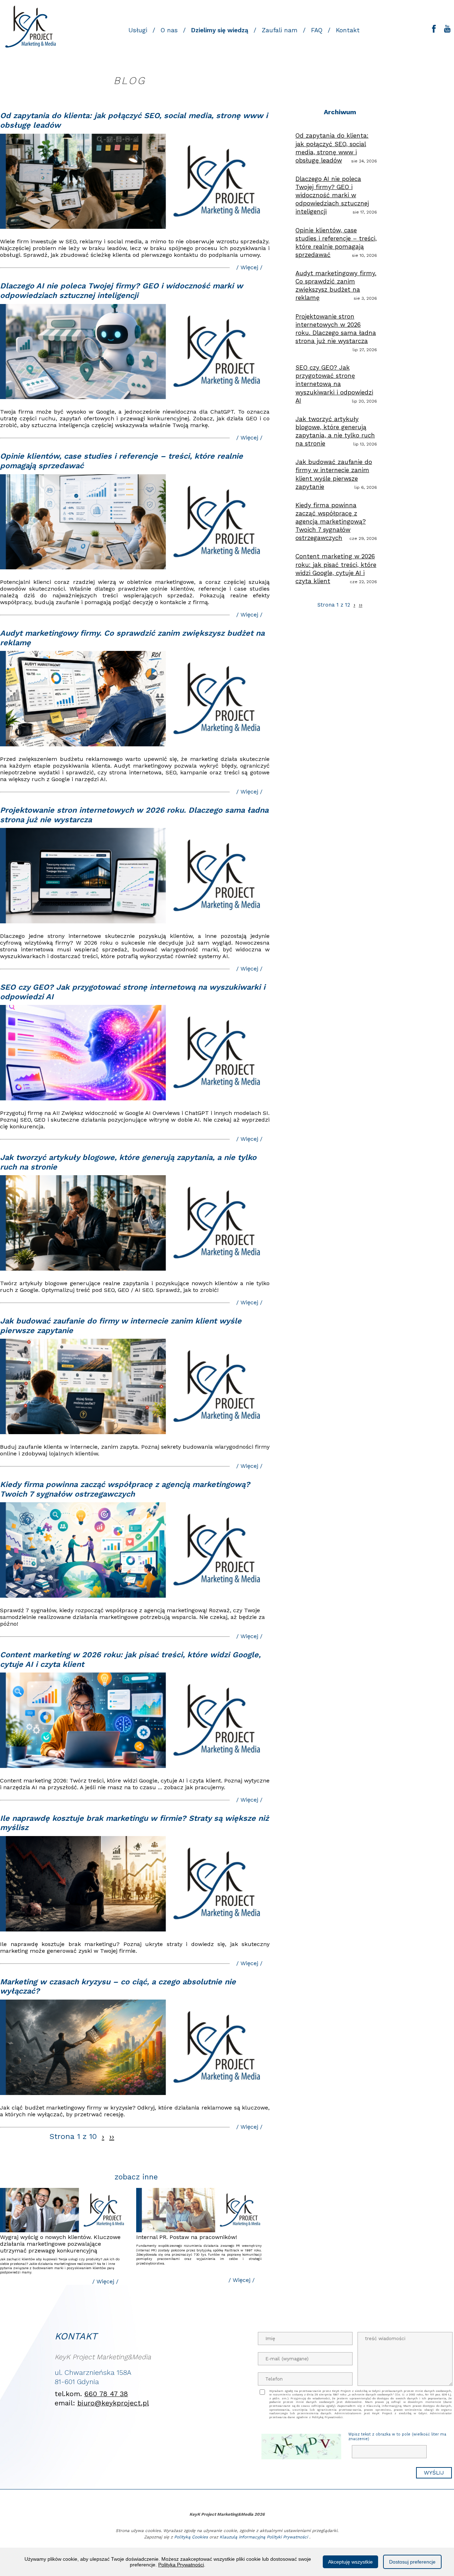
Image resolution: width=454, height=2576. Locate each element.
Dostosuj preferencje (412, 2562)
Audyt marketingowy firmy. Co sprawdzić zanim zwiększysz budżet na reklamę (132, 638)
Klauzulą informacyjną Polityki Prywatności (264, 2537)
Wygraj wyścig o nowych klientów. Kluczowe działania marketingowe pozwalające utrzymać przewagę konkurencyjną (60, 2244)
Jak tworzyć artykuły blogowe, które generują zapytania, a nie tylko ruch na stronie (128, 1162)
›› (112, 2136)
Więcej (249, 267)
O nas (169, 30)
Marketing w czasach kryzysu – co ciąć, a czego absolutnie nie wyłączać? (118, 1986)
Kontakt (348, 30)
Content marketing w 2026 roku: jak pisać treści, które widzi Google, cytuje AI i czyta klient (130, 1659)
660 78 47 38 (106, 2394)
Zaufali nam (280, 30)
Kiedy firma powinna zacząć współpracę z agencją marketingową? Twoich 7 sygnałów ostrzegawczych (125, 1489)
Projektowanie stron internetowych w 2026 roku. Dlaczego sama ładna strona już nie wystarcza (134, 815)
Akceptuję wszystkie (350, 2562)
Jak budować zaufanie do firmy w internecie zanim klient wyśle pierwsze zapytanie (121, 1326)
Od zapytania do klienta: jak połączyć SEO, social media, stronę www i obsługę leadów (134, 120)
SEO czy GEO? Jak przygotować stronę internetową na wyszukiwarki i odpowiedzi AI (133, 992)
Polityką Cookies (191, 2537)
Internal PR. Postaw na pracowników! (187, 2237)
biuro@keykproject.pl (113, 2403)
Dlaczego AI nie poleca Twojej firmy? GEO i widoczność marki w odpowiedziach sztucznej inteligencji (121, 291)
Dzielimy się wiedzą (220, 30)
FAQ (317, 30)
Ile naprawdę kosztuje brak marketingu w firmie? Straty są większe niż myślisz (134, 1823)
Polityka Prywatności (181, 2565)
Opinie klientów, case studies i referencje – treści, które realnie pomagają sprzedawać (121, 461)
